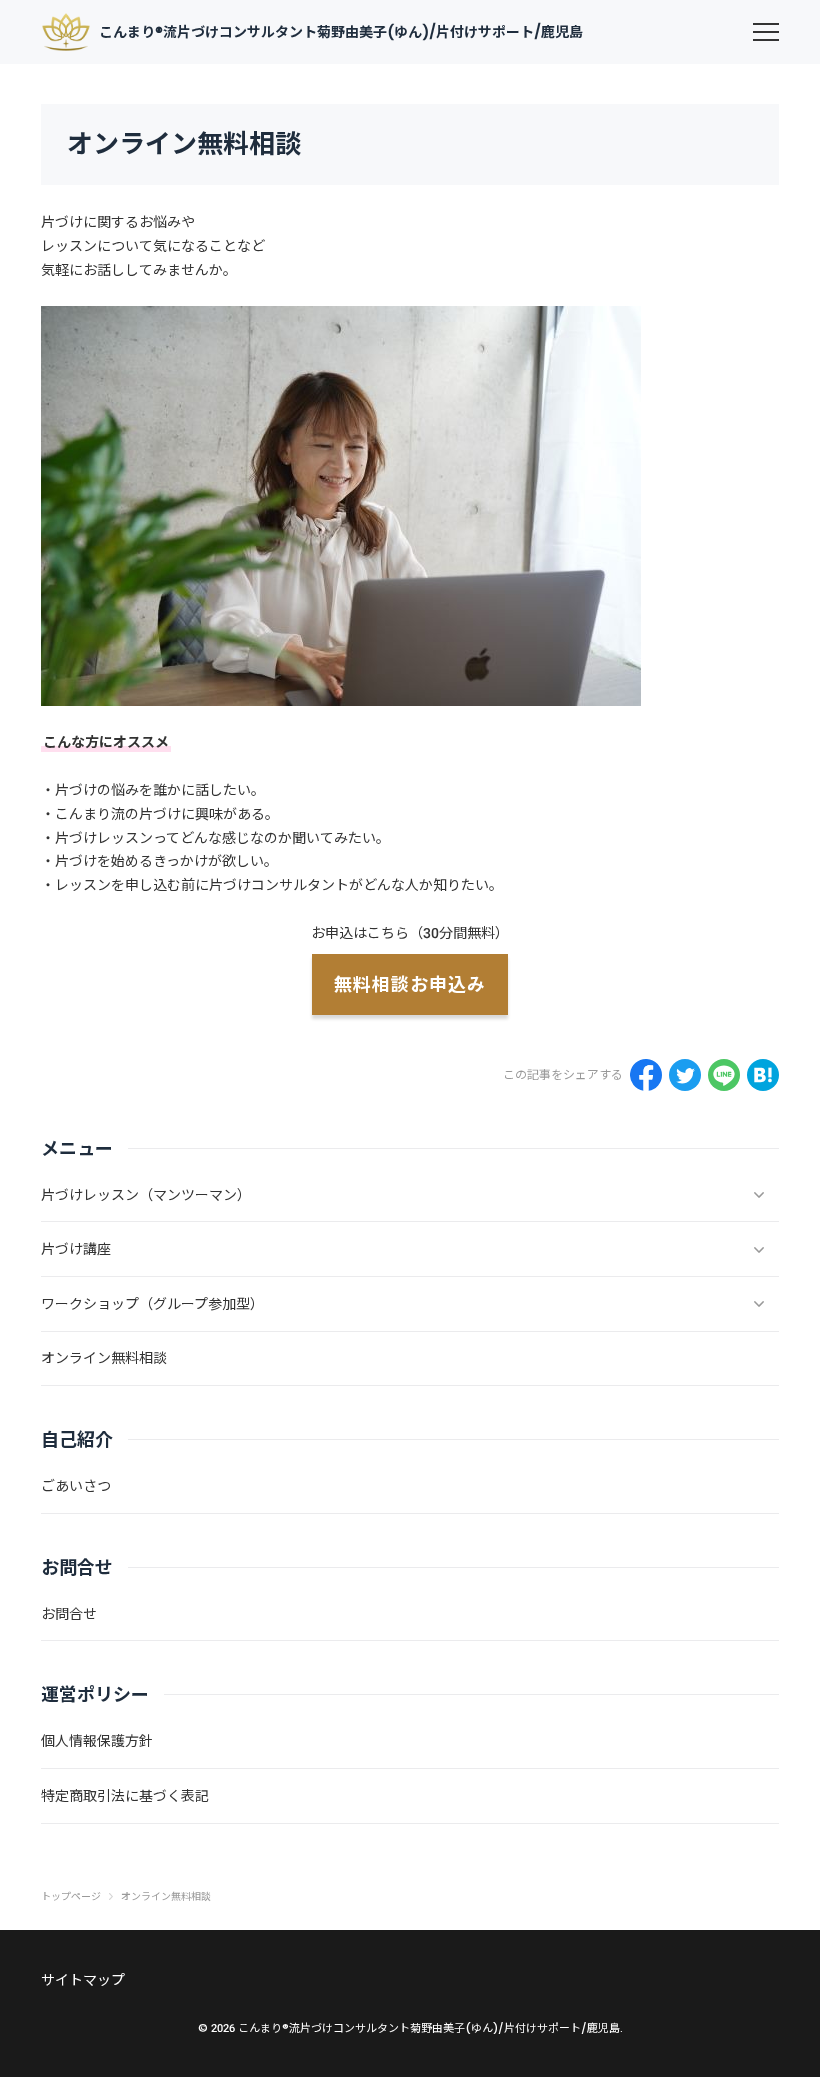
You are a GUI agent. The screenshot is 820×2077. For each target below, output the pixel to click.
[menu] (766, 32)
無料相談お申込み (409, 984)
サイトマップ (83, 1980)
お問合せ (69, 1614)
